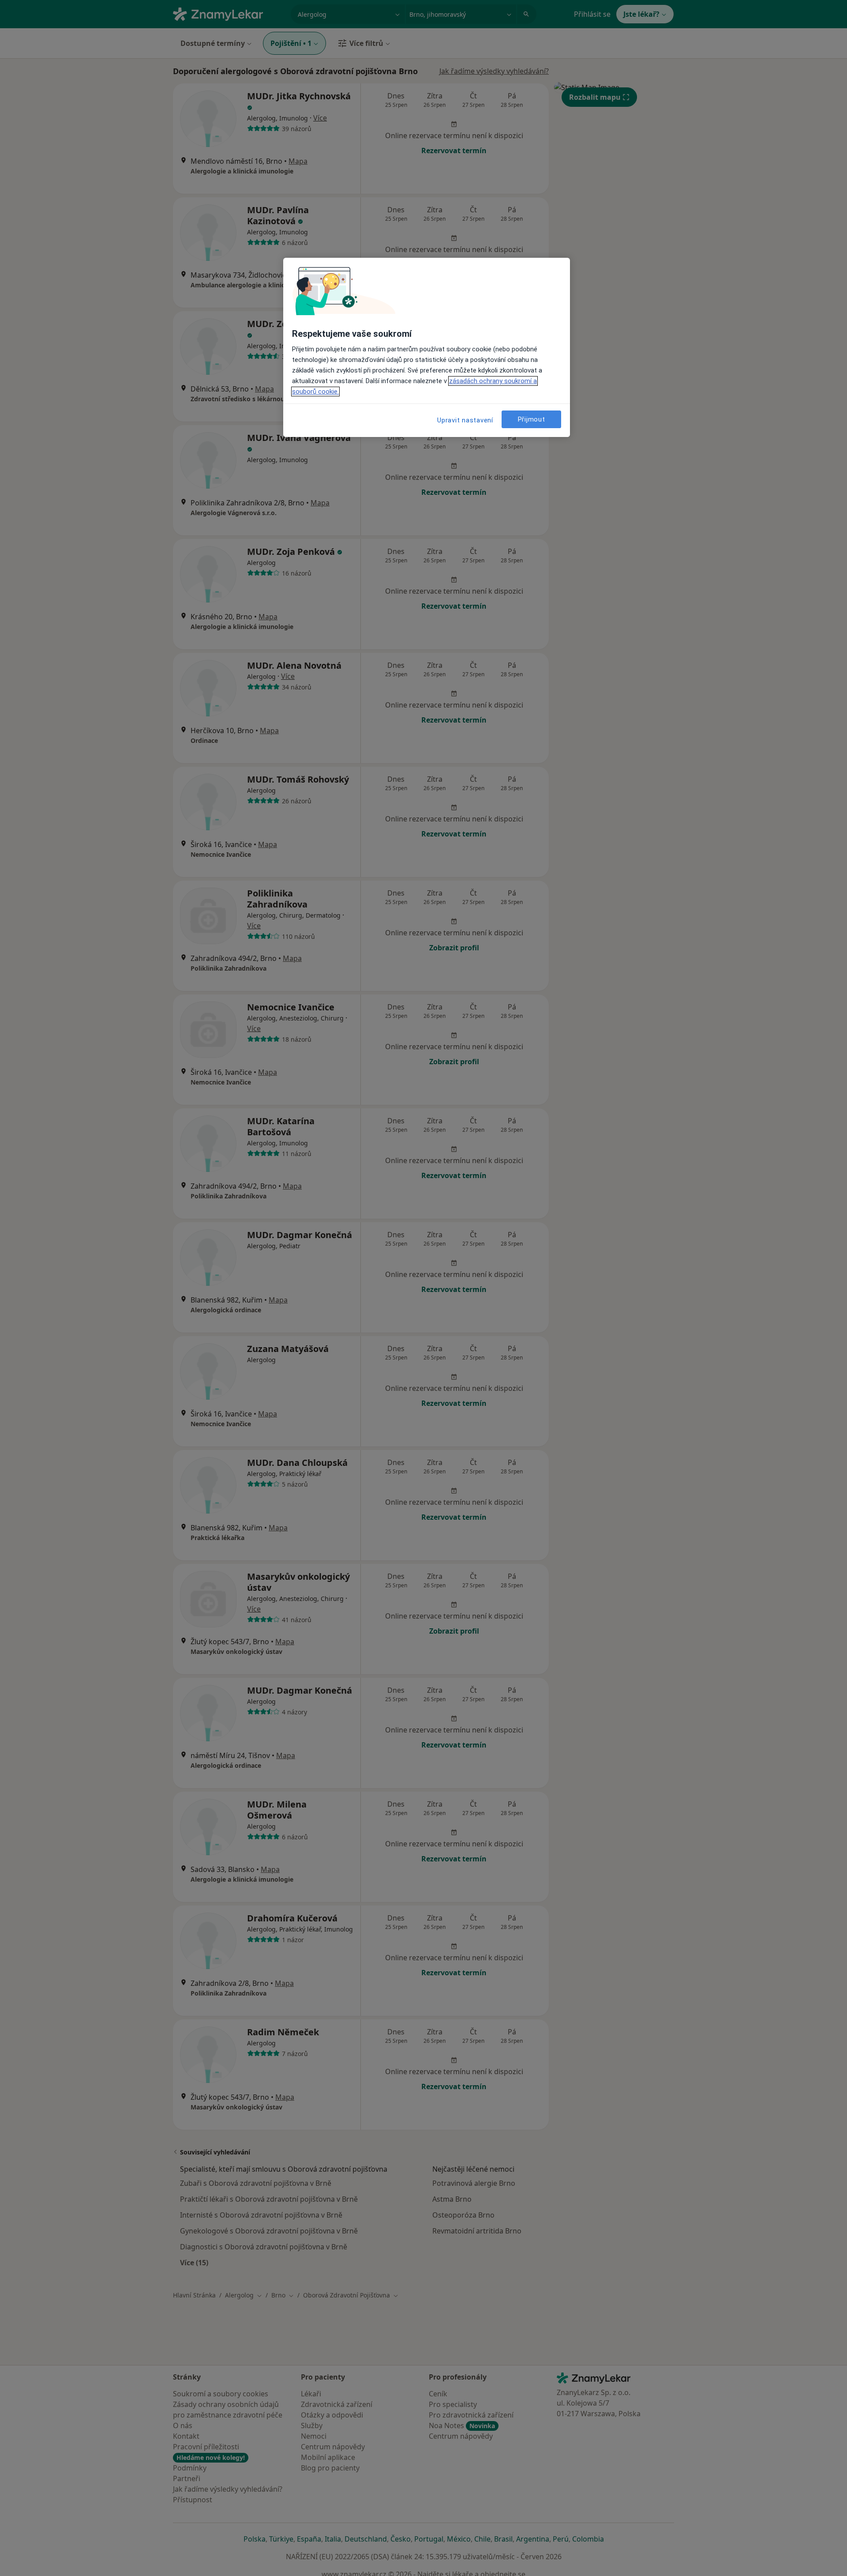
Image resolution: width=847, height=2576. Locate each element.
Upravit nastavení (465, 420)
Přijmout (532, 419)
